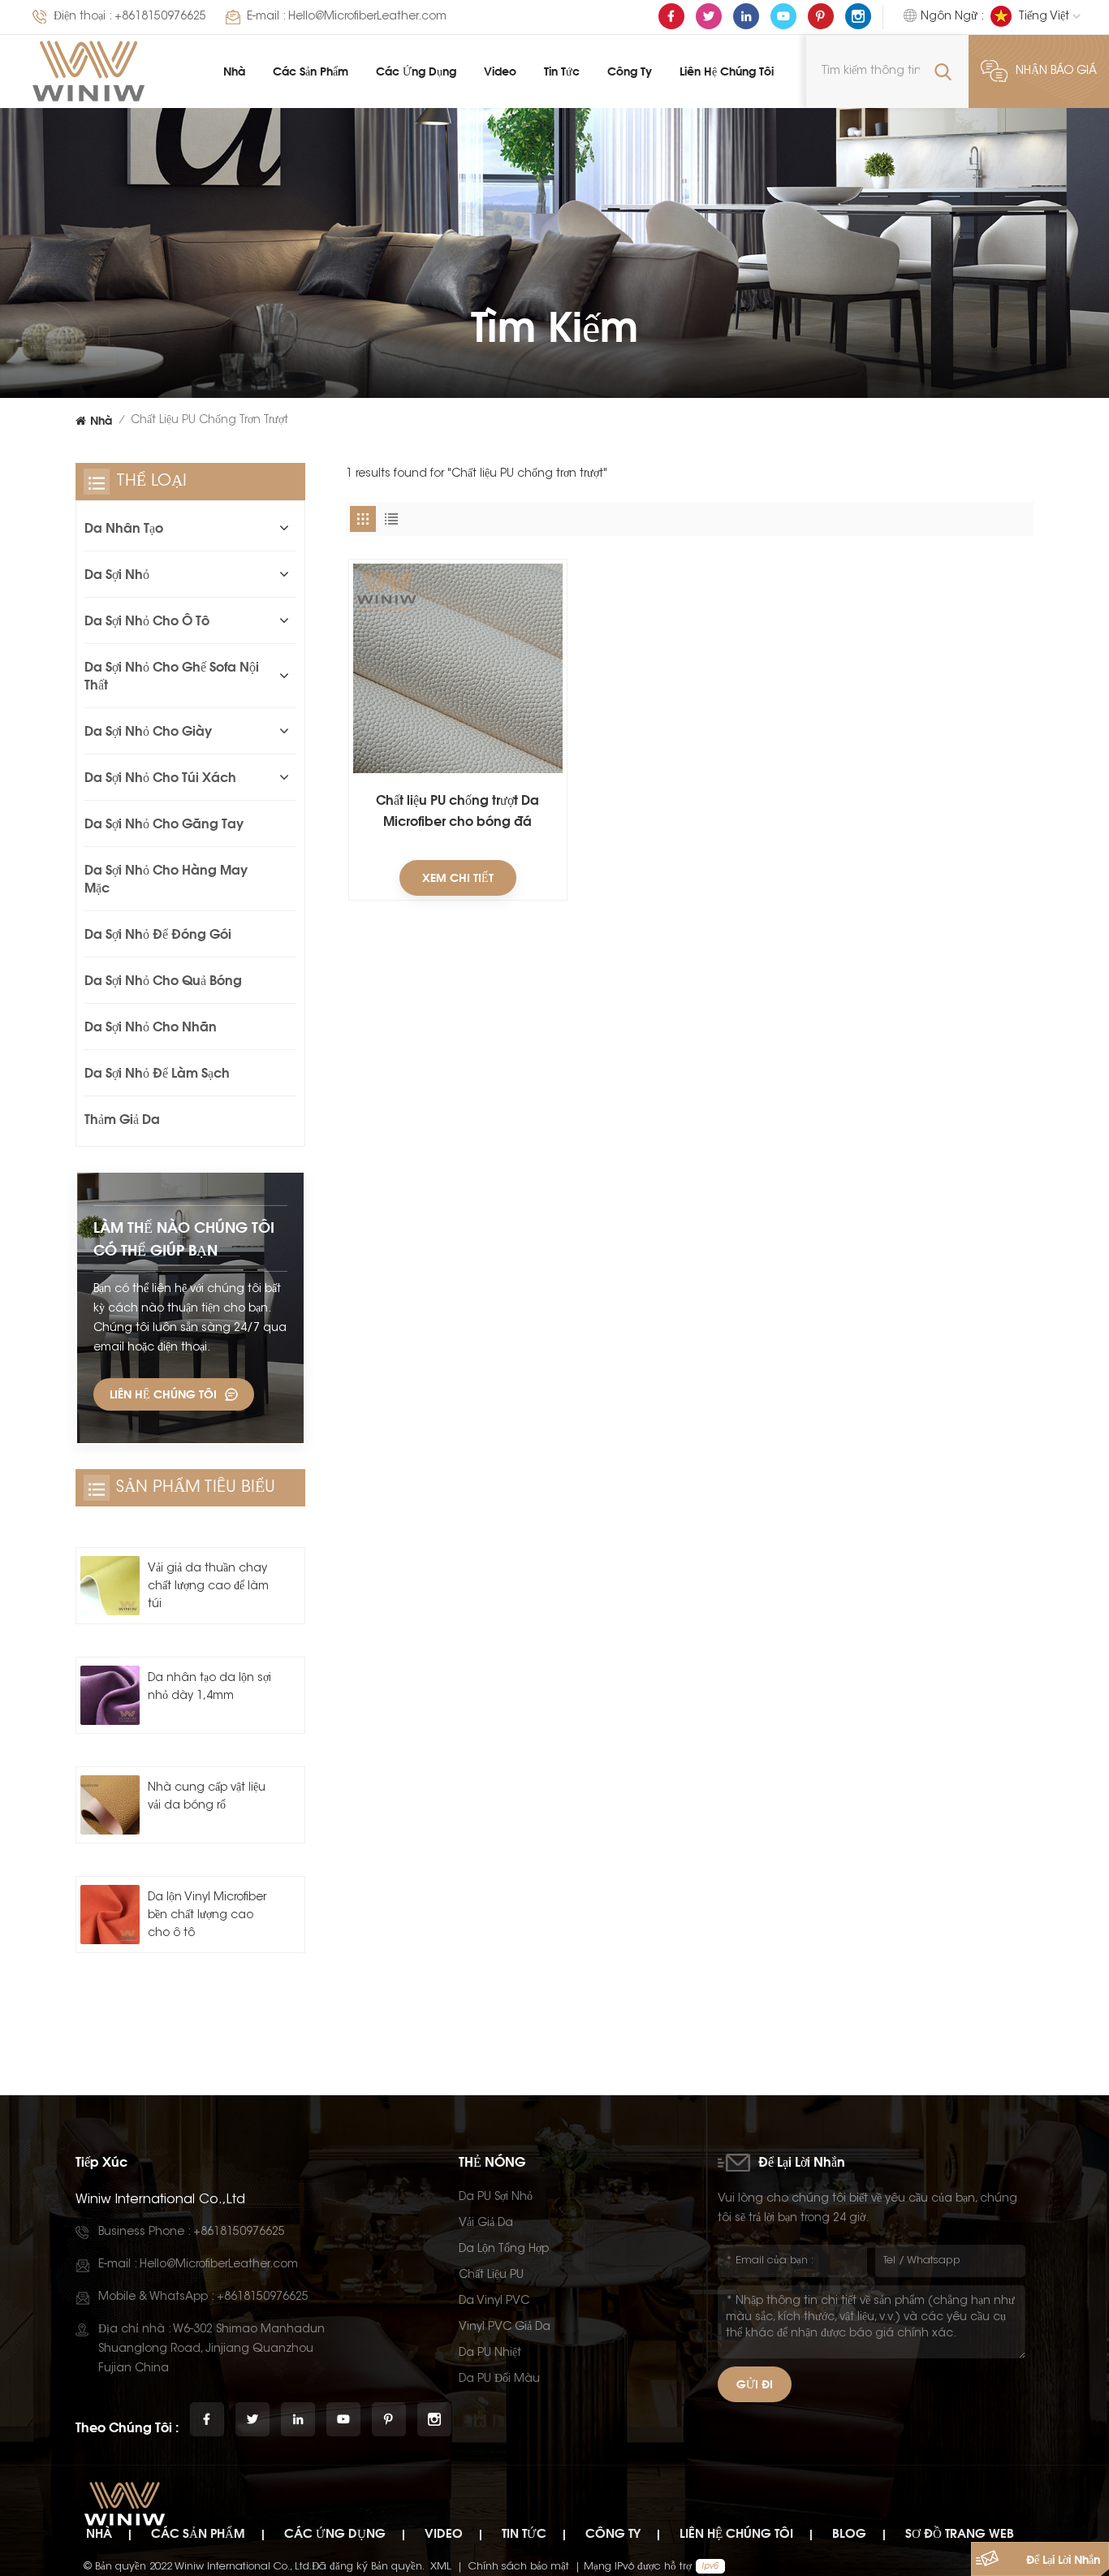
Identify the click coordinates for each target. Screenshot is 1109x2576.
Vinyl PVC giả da (505, 2327)
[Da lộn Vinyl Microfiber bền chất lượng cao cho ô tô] (110, 1915)
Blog (849, 2533)
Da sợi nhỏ (117, 574)
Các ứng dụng (416, 71)
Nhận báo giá (1056, 71)
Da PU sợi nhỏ (496, 2198)
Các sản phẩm (311, 71)
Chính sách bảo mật (519, 2567)
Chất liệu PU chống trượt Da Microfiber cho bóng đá (457, 810)
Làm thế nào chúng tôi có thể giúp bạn (184, 1238)
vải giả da (486, 2224)
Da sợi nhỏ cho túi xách (160, 777)
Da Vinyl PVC (494, 2302)
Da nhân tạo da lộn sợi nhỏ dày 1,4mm (209, 1688)
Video (500, 71)
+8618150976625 (160, 17)
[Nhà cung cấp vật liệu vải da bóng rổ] (110, 1805)
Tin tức (562, 71)
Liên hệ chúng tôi (727, 71)
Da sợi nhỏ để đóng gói (158, 934)
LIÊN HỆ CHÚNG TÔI (163, 1394)
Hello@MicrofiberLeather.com (367, 17)
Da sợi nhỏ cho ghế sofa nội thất (172, 676)
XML (441, 2567)
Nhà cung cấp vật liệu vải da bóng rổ (207, 1797)
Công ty (630, 71)
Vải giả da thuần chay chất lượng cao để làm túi (208, 1587)
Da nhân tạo (124, 528)
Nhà (234, 71)
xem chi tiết (458, 877)
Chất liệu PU (491, 2276)
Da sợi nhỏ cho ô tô (147, 620)
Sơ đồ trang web (960, 2533)
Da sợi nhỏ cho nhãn (151, 1027)
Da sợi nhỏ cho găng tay (164, 823)
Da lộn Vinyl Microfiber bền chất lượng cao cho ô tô (207, 1916)
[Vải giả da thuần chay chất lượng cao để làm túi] (110, 1586)
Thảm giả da (122, 1119)
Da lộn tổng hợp (504, 2250)
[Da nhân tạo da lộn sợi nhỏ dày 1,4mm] (110, 1695)
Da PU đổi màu (499, 2379)
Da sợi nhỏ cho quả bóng (163, 980)
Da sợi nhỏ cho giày (148, 731)
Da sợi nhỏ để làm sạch (157, 1073)
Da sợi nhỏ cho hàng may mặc (166, 879)
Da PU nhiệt (490, 2353)
